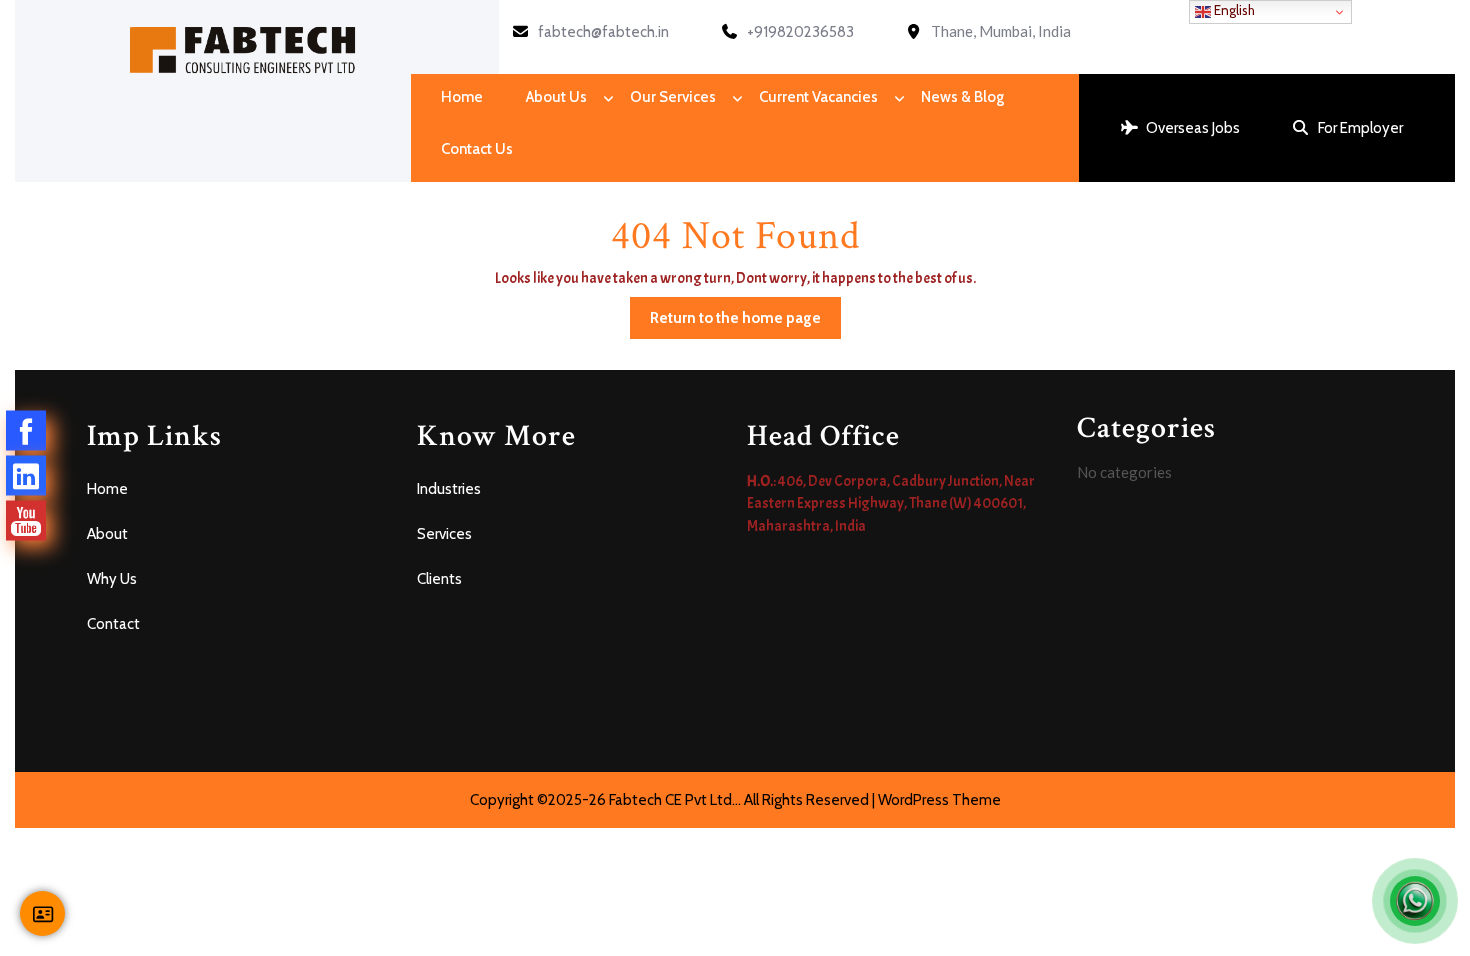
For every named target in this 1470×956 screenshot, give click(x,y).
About (107, 534)
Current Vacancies (818, 97)
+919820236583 (800, 32)
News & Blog (962, 97)
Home (462, 97)
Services (444, 534)
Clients (439, 579)
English (1233, 10)
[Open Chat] (1415, 901)
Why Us (112, 579)
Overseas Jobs (1193, 128)
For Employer (1360, 128)
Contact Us (477, 149)
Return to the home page (745, 312)
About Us (556, 97)
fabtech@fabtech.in (603, 32)
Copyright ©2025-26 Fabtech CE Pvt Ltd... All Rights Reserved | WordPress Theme (735, 800)
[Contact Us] (42, 913)
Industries (449, 489)
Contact (113, 624)
